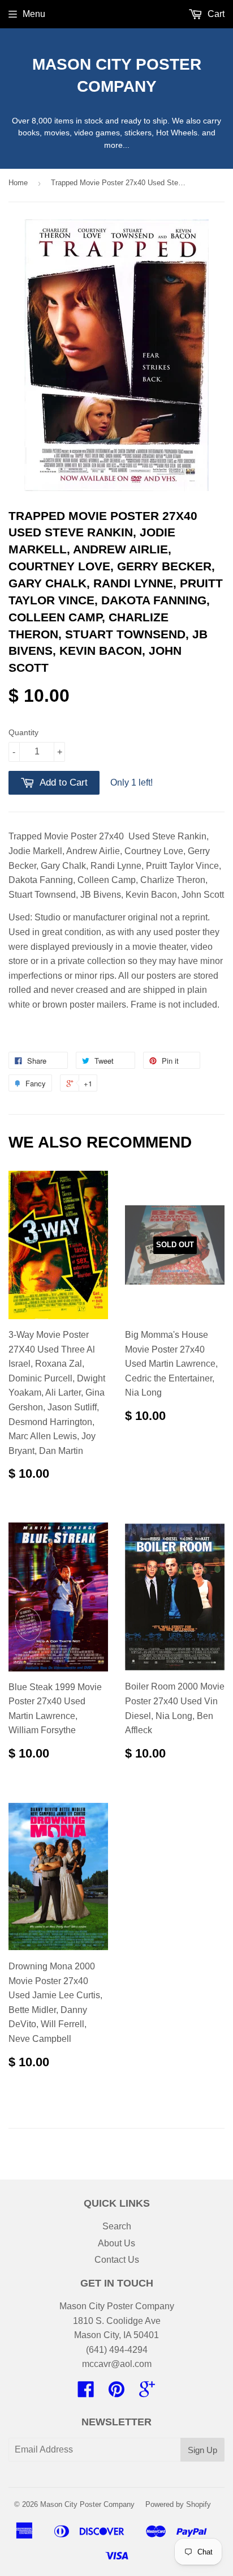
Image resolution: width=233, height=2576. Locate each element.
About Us (116, 2243)
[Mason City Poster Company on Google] (147, 2393)
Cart (215, 14)
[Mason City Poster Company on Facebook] (86, 2393)
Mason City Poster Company (117, 75)
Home (18, 183)
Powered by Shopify (178, 2504)
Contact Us (117, 2260)
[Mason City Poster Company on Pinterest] (116, 2393)
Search (117, 2226)
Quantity (23, 732)
